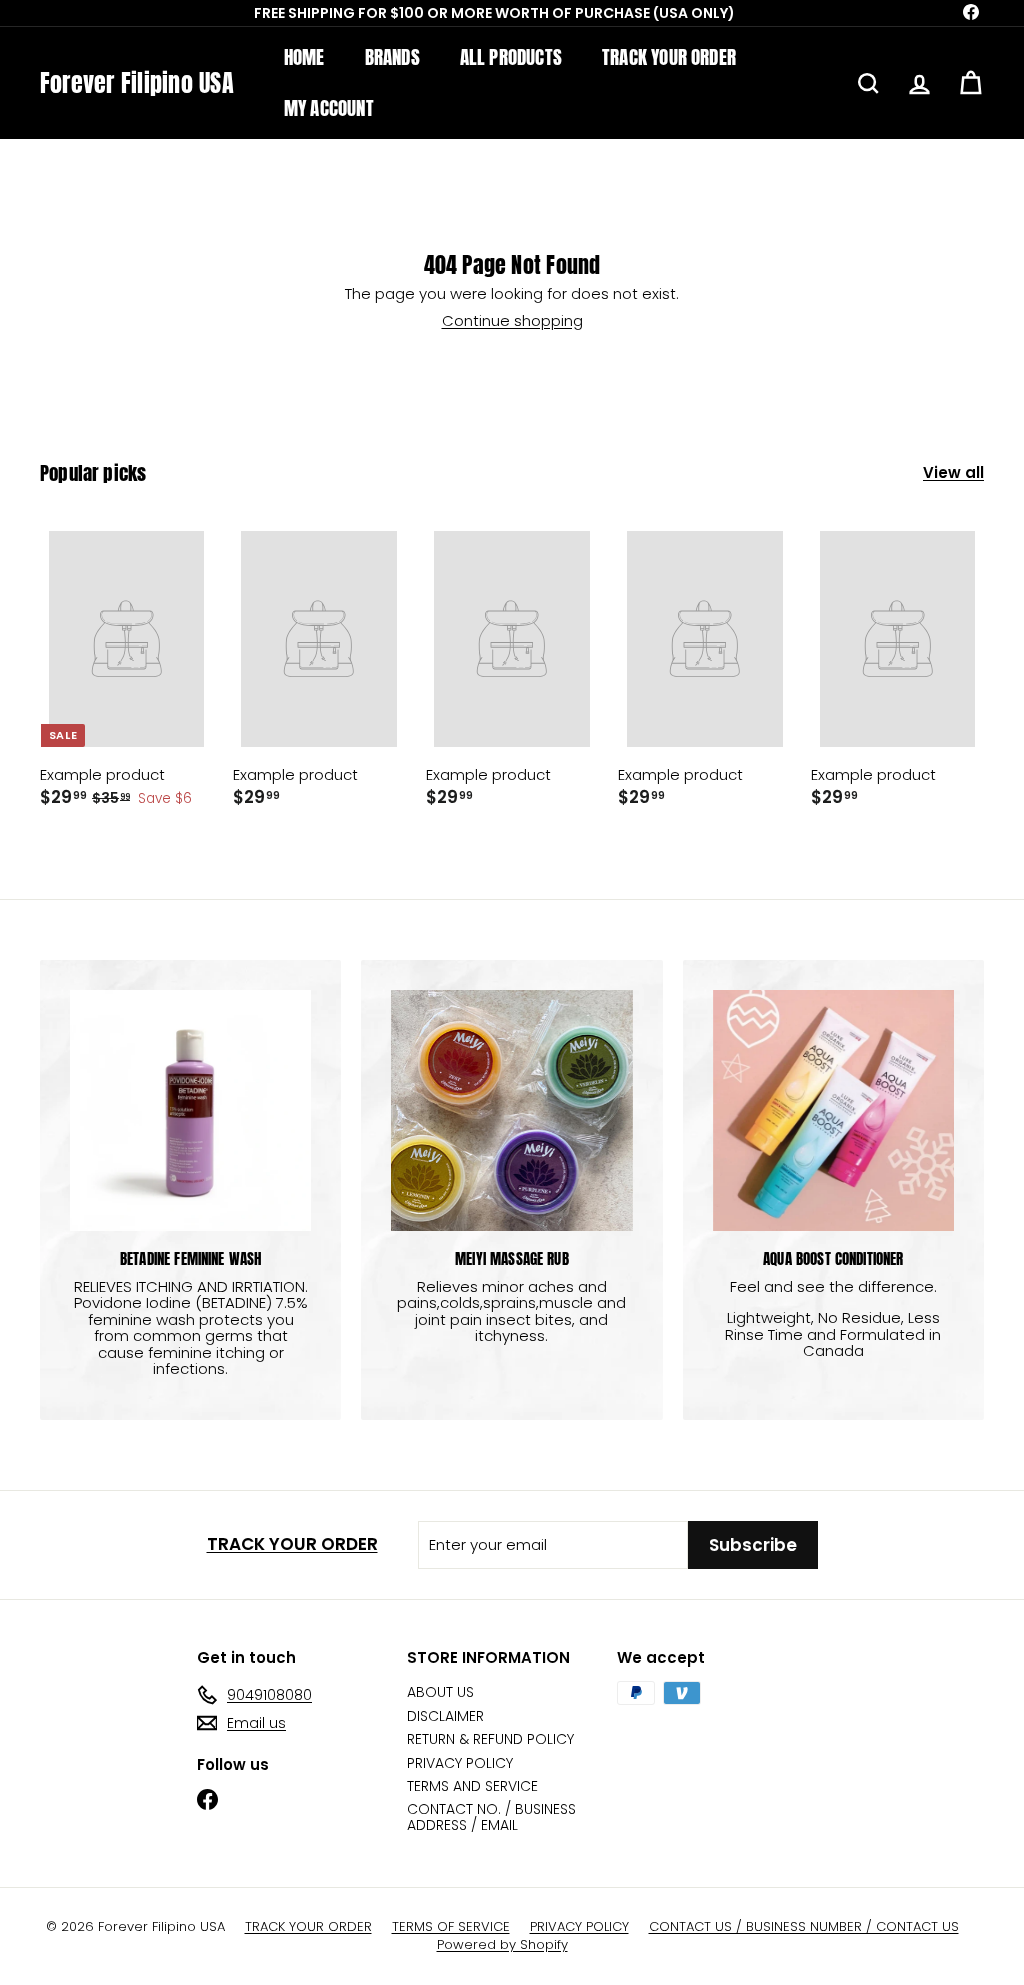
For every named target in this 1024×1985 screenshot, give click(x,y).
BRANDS (392, 57)
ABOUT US (440, 1692)
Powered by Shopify (502, 1945)
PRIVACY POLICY (460, 1763)
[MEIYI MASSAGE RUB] (511, 1110)
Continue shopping (512, 320)
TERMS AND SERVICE (472, 1786)
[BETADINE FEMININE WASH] (190, 1110)
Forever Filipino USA (137, 83)
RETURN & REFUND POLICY (490, 1739)
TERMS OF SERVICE (451, 1927)
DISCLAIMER (445, 1716)
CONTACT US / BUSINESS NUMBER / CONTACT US (804, 1927)
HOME (304, 57)
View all (953, 473)
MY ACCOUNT (329, 108)
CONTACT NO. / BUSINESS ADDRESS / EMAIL (491, 1816)
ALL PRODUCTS (511, 57)
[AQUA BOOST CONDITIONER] (833, 1110)
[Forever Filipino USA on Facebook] (207, 1799)
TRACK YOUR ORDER (669, 57)
